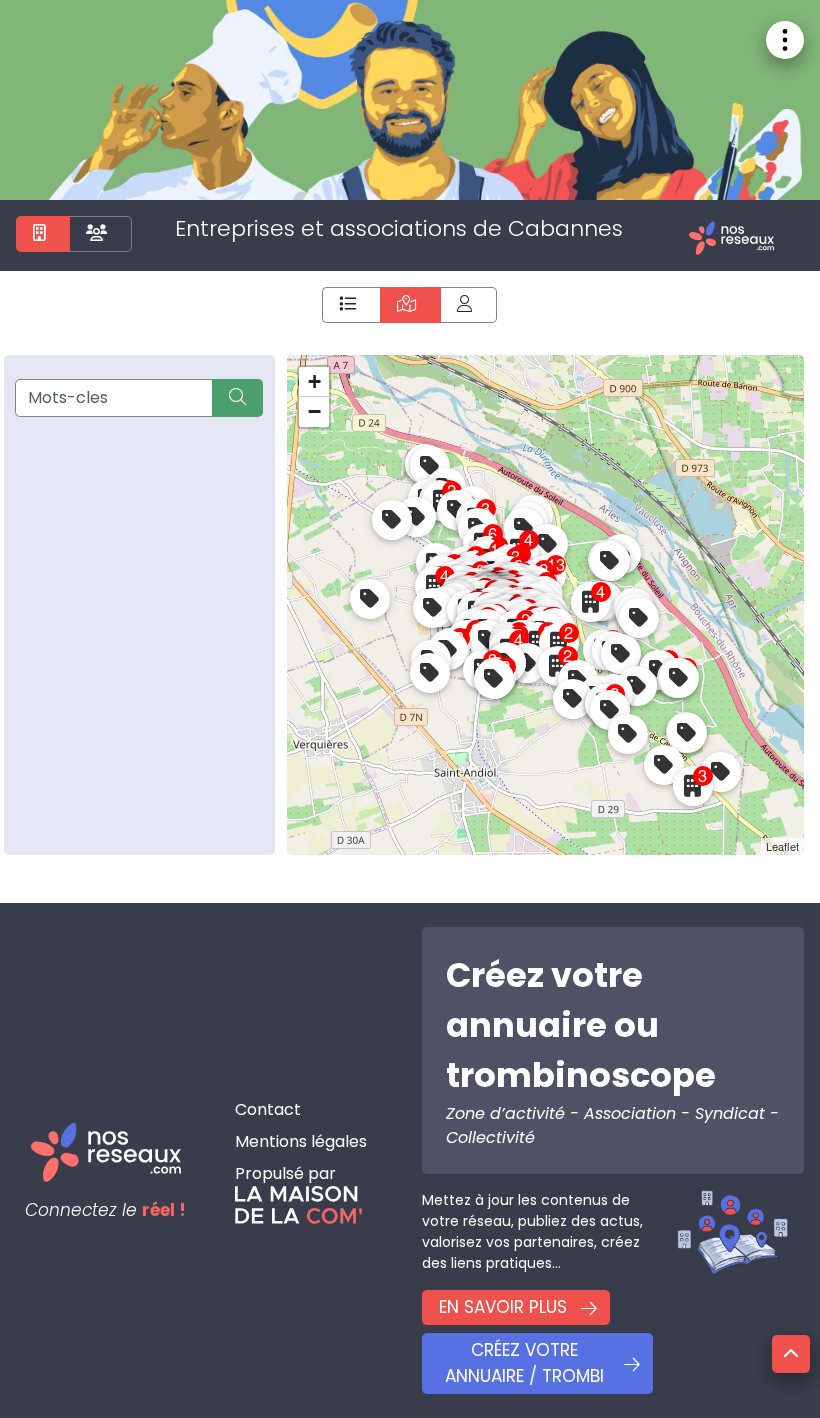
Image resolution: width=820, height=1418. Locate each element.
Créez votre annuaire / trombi (524, 1363)
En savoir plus (503, 1307)
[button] (791, 1354)
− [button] (314, 411)
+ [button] (314, 381)
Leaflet (782, 846)
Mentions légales (301, 1141)
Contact (268, 1109)
